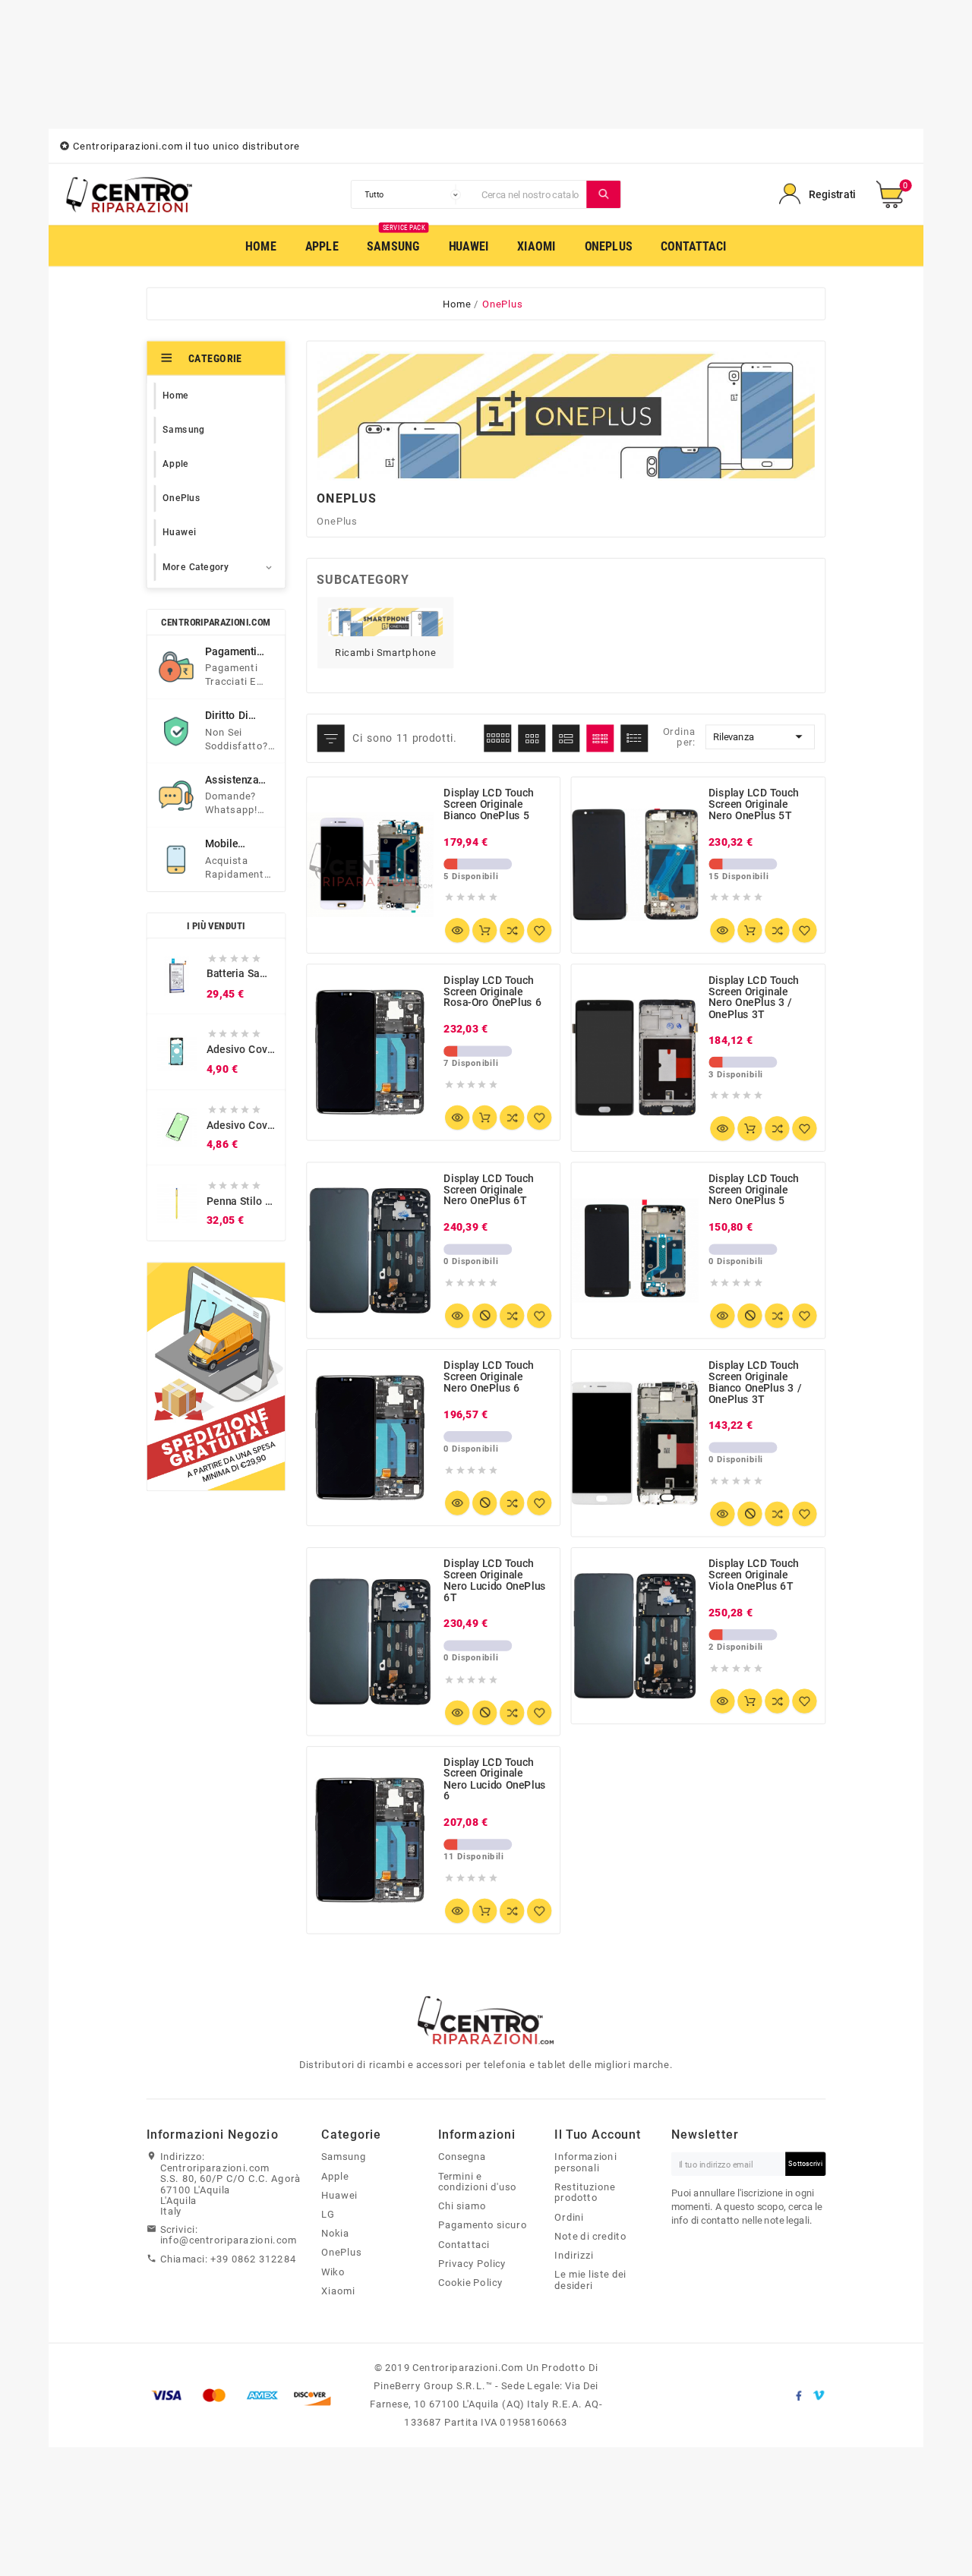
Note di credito (590, 2236)
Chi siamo (462, 2206)
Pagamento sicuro (483, 2225)
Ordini (569, 2217)
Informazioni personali (585, 2163)
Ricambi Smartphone (385, 652)
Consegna (462, 2157)
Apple (335, 2176)
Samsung (344, 2157)
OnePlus (341, 2253)
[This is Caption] (216, 1376)
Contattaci (464, 2244)
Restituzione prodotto (585, 2192)
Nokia (335, 2233)
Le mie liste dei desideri (590, 2280)
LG (328, 2214)
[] (604, 194)
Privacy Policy (472, 2263)
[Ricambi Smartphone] (385, 621)
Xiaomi (338, 2291)
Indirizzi (574, 2255)
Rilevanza (760, 737)
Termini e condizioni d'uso (478, 2182)
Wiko (333, 2272)
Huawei (339, 2195)
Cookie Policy (471, 2282)
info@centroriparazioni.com (229, 2240)
